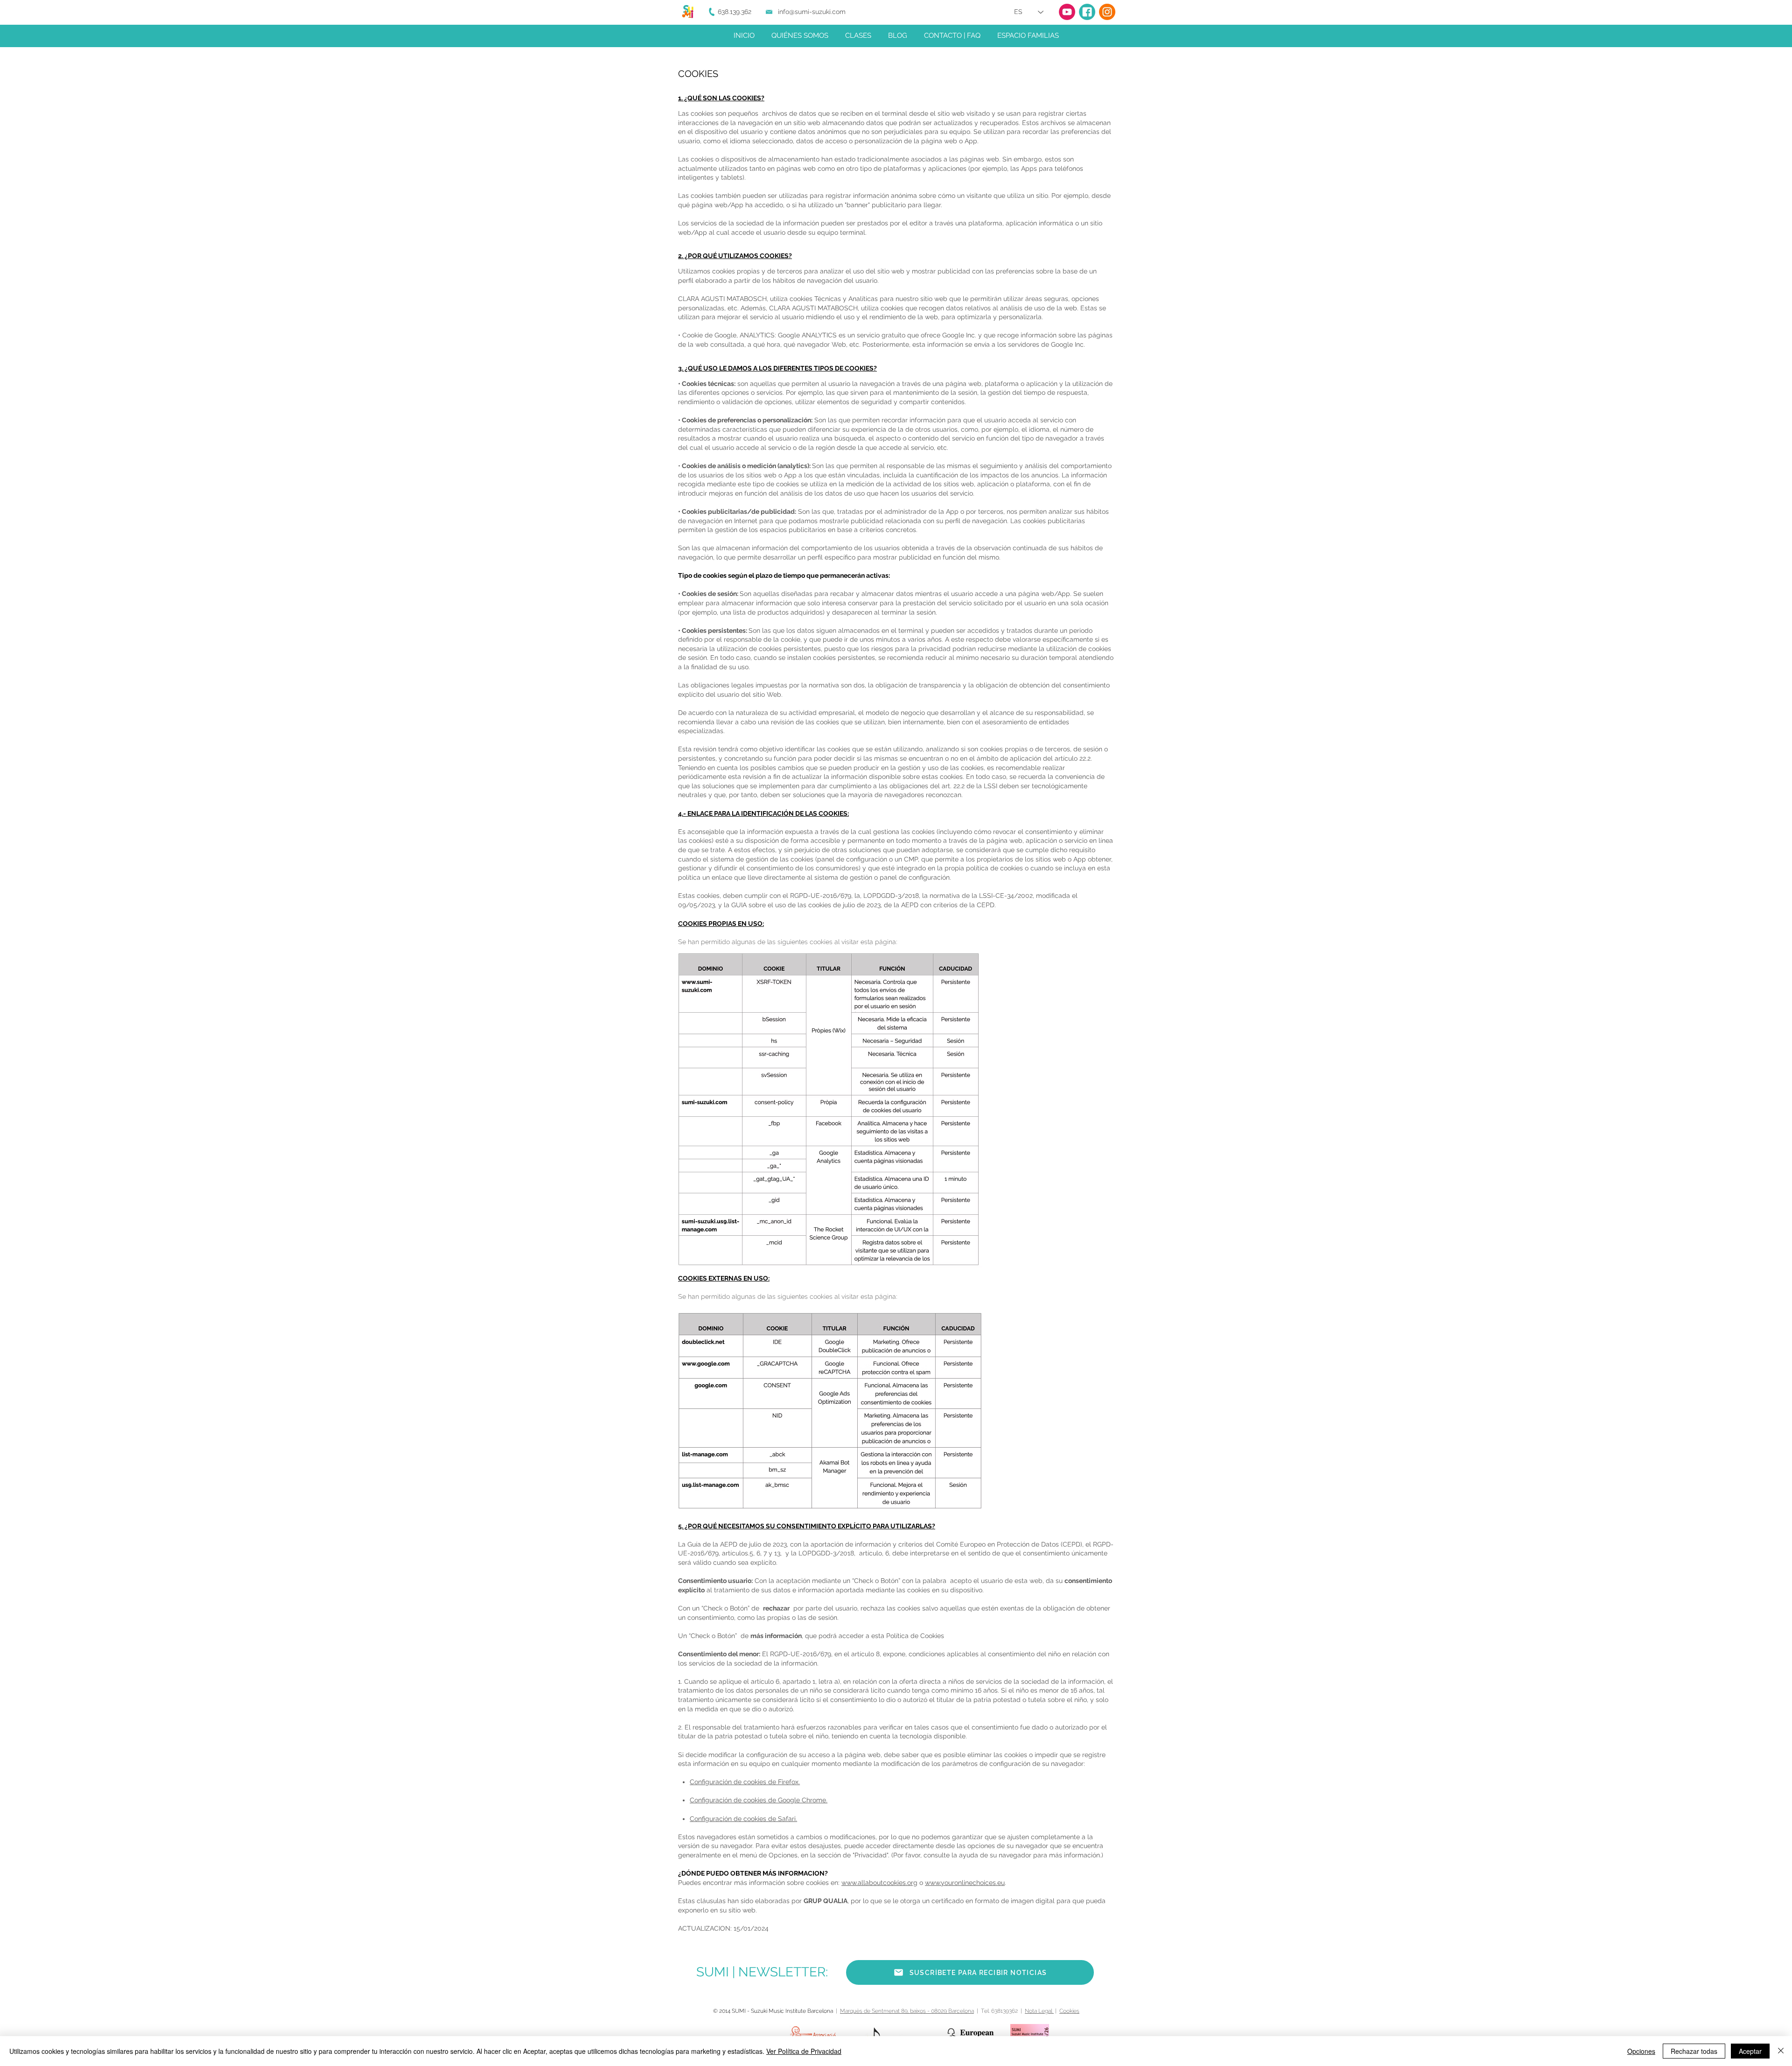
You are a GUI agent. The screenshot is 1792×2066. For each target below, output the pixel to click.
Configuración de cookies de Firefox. (745, 1782)
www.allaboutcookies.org (879, 1883)
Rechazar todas (1694, 2051)
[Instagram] (1107, 12)
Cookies (1069, 2011)
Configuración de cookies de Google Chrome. (759, 1800)
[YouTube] (1067, 12)
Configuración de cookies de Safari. (743, 1819)
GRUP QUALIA (826, 1901)
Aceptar (1750, 2051)
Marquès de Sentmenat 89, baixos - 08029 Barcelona (907, 2011)
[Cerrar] (1781, 2051)
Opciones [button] (1641, 2051)
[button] (970, 1972)
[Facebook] (1087, 12)
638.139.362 (735, 12)
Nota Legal (1039, 2011)
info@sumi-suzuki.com (812, 12)
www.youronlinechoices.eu (965, 1883)
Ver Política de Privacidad (804, 2051)
